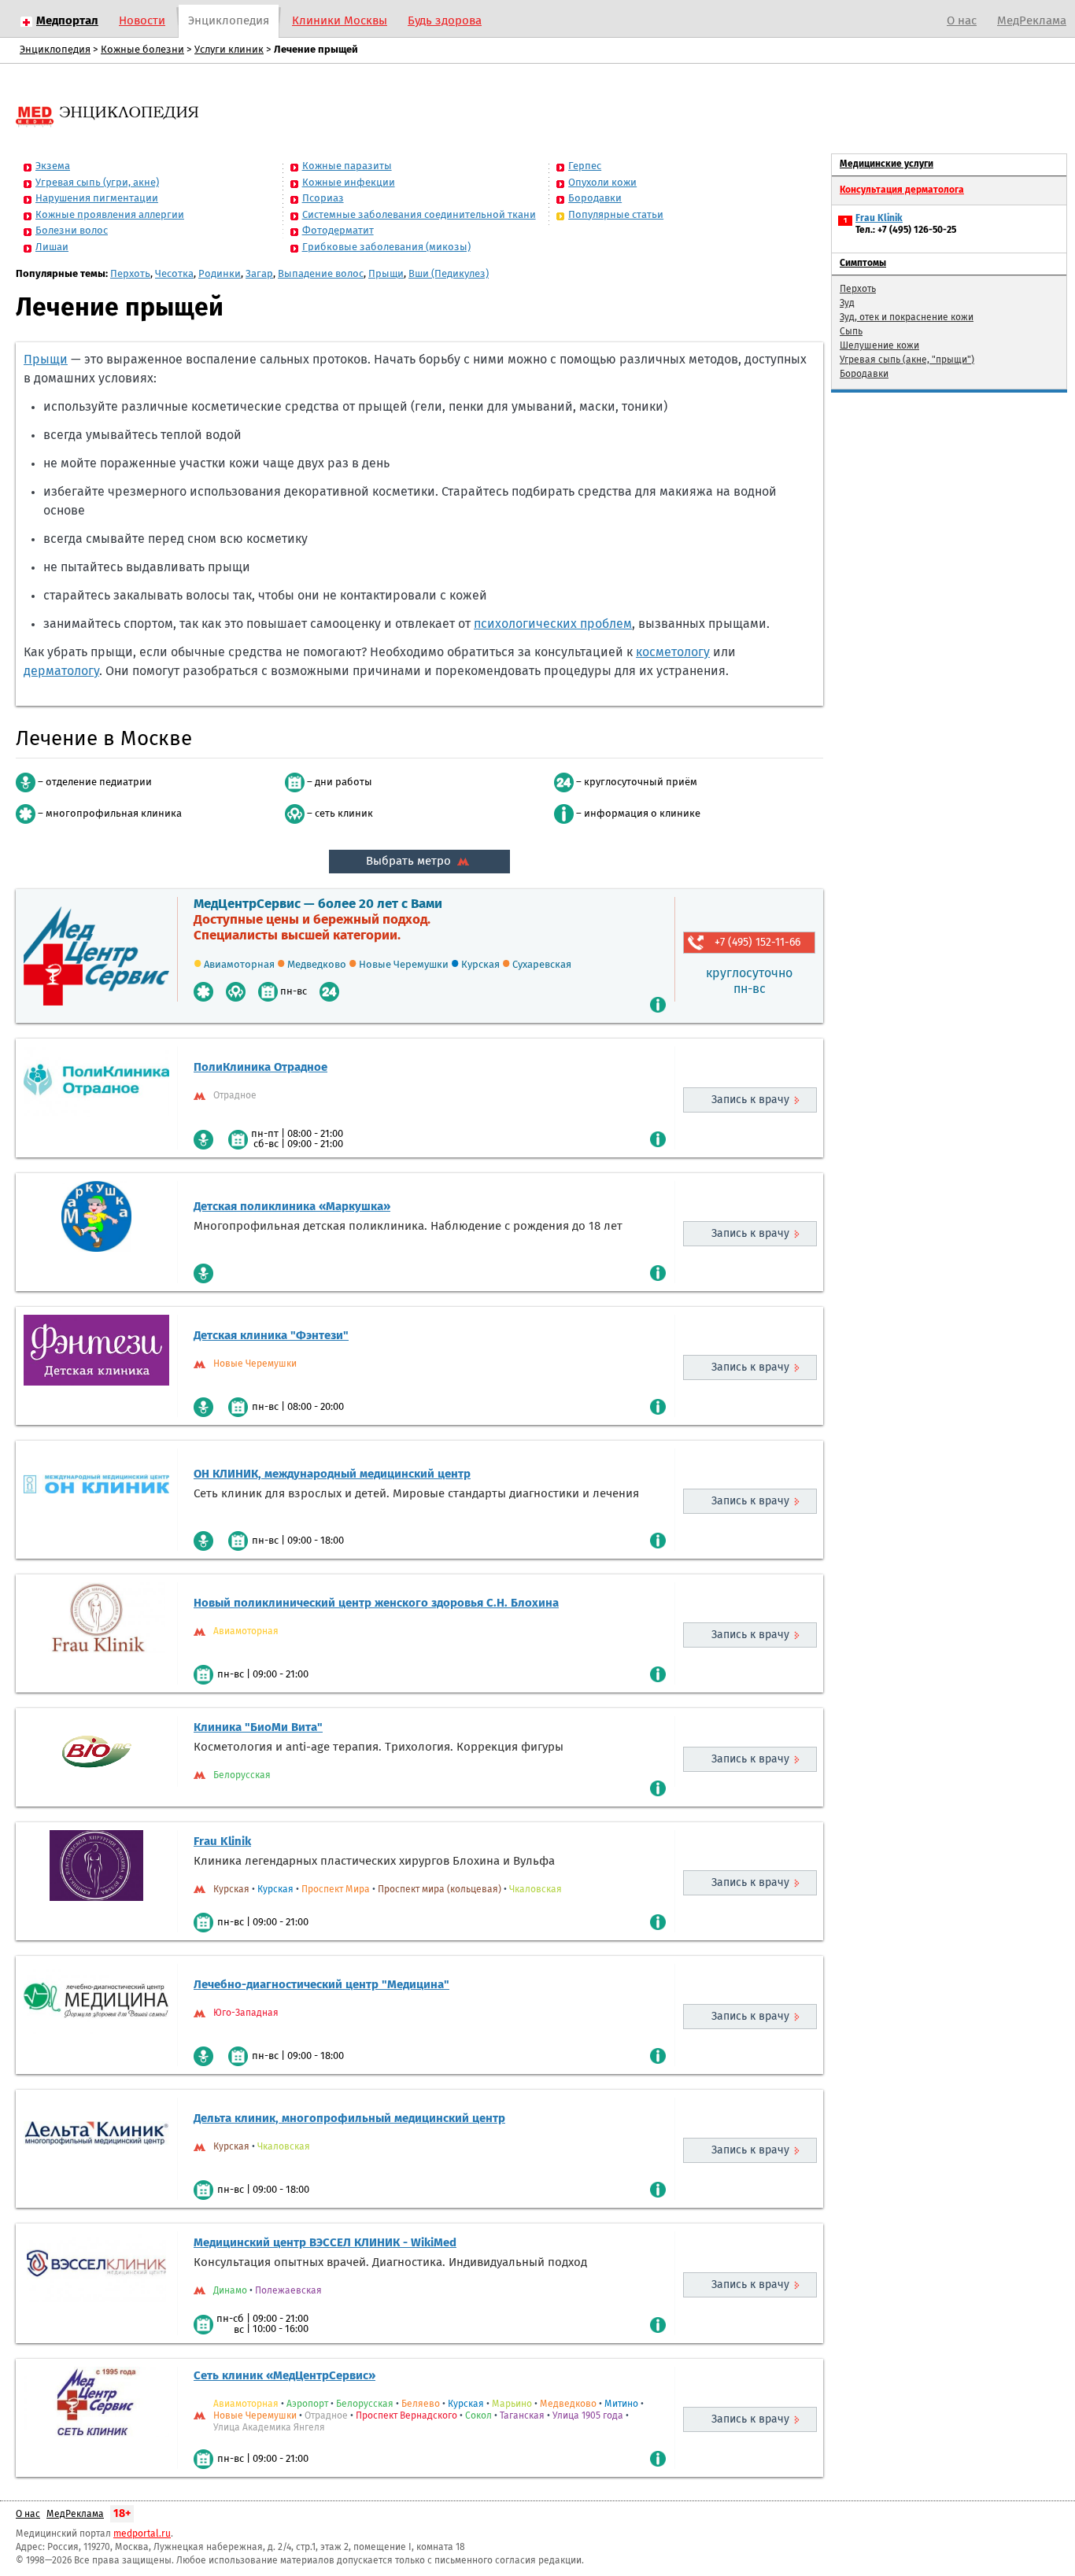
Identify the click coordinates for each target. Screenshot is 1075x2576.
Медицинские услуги (887, 164)
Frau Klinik (222, 1842)
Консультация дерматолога (902, 190)
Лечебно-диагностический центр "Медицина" (321, 1985)
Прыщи (386, 274)
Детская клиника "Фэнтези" (271, 1336)
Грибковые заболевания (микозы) (386, 247)
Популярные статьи (616, 215)
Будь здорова (445, 21)
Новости (142, 21)
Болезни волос (72, 231)
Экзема (53, 166)
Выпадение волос (321, 274)
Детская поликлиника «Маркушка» (292, 1207)
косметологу (673, 652)
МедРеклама (1032, 21)
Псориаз (323, 199)
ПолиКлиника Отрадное (260, 1067)
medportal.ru (142, 2534)
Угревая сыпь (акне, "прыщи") (907, 360)
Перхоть (130, 274)
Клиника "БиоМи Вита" (258, 1727)
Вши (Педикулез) (449, 274)
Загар (259, 274)
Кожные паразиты (347, 166)
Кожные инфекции (349, 183)
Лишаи (52, 247)
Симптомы (863, 264)
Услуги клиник (229, 50)
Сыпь (851, 332)
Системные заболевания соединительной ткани (419, 215)
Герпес (585, 166)
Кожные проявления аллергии (110, 215)
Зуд (847, 304)
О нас (962, 21)
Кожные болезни (142, 50)
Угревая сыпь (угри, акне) (97, 183)
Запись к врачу (750, 1100)
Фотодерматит (338, 231)
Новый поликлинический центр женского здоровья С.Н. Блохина (376, 1603)
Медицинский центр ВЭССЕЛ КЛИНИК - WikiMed (325, 2243)
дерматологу (61, 671)
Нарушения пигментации (97, 199)
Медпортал (67, 21)
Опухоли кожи (602, 183)
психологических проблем (553, 624)
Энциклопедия (229, 21)
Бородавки (595, 199)
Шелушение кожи (879, 346)
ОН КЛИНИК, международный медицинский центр (332, 1474)
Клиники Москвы (340, 21)
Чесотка (174, 274)
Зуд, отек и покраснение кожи (907, 318)
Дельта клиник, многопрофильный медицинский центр (349, 2118)
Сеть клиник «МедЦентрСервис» (284, 2376)
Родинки (220, 274)
